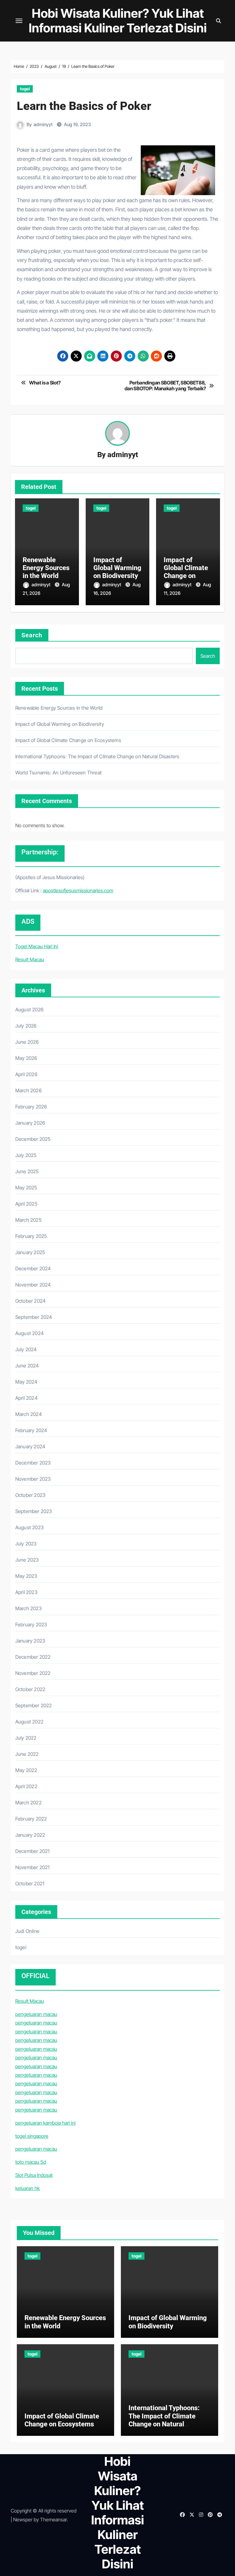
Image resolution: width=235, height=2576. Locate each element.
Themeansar (53, 2520)
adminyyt (43, 124)
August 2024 (30, 1333)
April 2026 (26, 1074)
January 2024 (30, 1446)
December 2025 (33, 1139)
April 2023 (26, 1592)
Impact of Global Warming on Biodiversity (117, 568)
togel (25, 89)
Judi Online (27, 1931)
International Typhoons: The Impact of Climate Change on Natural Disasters (97, 756)
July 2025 (26, 1155)
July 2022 (26, 1738)
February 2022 (31, 1819)
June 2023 (27, 1560)
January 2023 (30, 1641)
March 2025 (28, 1220)
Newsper (23, 2520)
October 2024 (30, 1301)
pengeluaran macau (36, 2014)
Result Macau (30, 959)
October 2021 (30, 1883)
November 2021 (33, 1867)
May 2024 (26, 1382)
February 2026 (31, 1107)
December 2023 (33, 1463)
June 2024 (27, 1366)
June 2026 (27, 1042)
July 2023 (26, 1544)
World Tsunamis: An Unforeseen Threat (58, 773)
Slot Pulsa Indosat (34, 2175)
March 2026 (28, 1090)
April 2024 (26, 1398)
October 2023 (30, 1495)
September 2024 (34, 1317)
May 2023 (26, 1576)
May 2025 (26, 1188)
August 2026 (29, 1010)
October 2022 (30, 1689)
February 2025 (31, 1236)
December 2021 (33, 1851)
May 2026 (26, 1058)
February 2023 (31, 1625)
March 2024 (29, 1414)
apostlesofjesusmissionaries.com (78, 890)
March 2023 (28, 1608)
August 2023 (29, 1527)
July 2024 (26, 1349)
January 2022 (30, 1835)
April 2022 (26, 1786)
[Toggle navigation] (19, 21)
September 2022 (34, 1705)
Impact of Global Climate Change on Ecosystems (186, 572)
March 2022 (28, 1803)
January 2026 (30, 1123)
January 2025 (30, 1252)
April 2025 (26, 1204)
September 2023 (34, 1511)
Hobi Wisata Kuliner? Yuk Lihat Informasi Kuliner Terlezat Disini (118, 21)
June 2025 (27, 1171)
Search (32, 635)
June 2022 (27, 1754)
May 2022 (26, 1770)
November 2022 (33, 1673)
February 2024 (31, 1430)
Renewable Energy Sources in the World (46, 568)
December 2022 (33, 1657)
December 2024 (33, 1268)
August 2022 (29, 1722)
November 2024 (33, 1285)
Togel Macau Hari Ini (37, 946)
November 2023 (33, 1479)
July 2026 (26, 1026)
